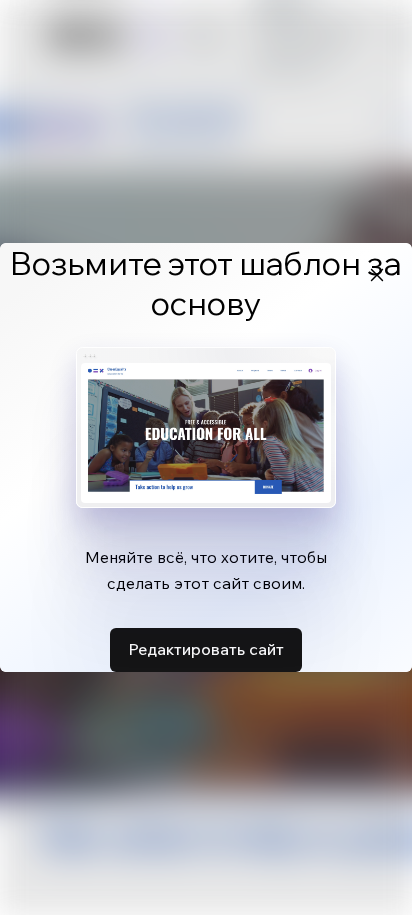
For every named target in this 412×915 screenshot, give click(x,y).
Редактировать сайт (206, 649)
